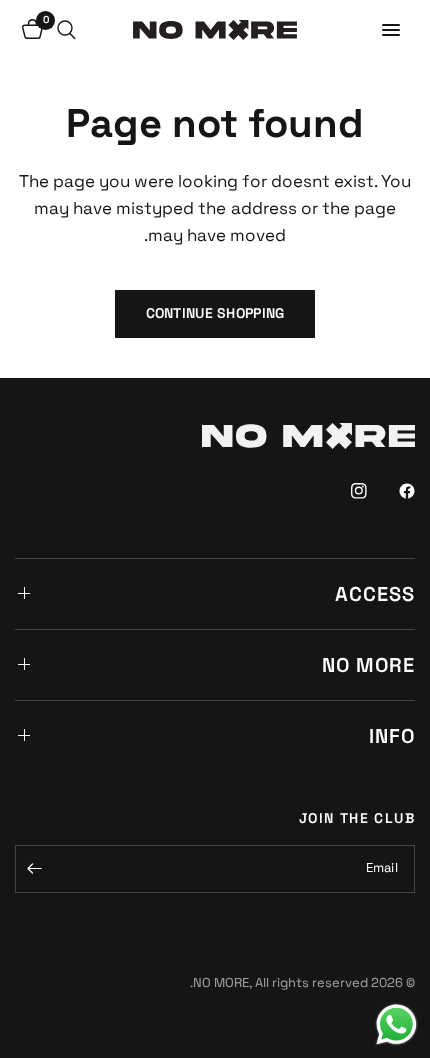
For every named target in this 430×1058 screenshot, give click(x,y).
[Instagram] (345, 491)
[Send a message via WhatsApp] (396, 1024)
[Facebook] (393, 491)
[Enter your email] (35, 869)
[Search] (66, 30)
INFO (392, 736)
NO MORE (368, 665)
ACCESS (375, 594)
